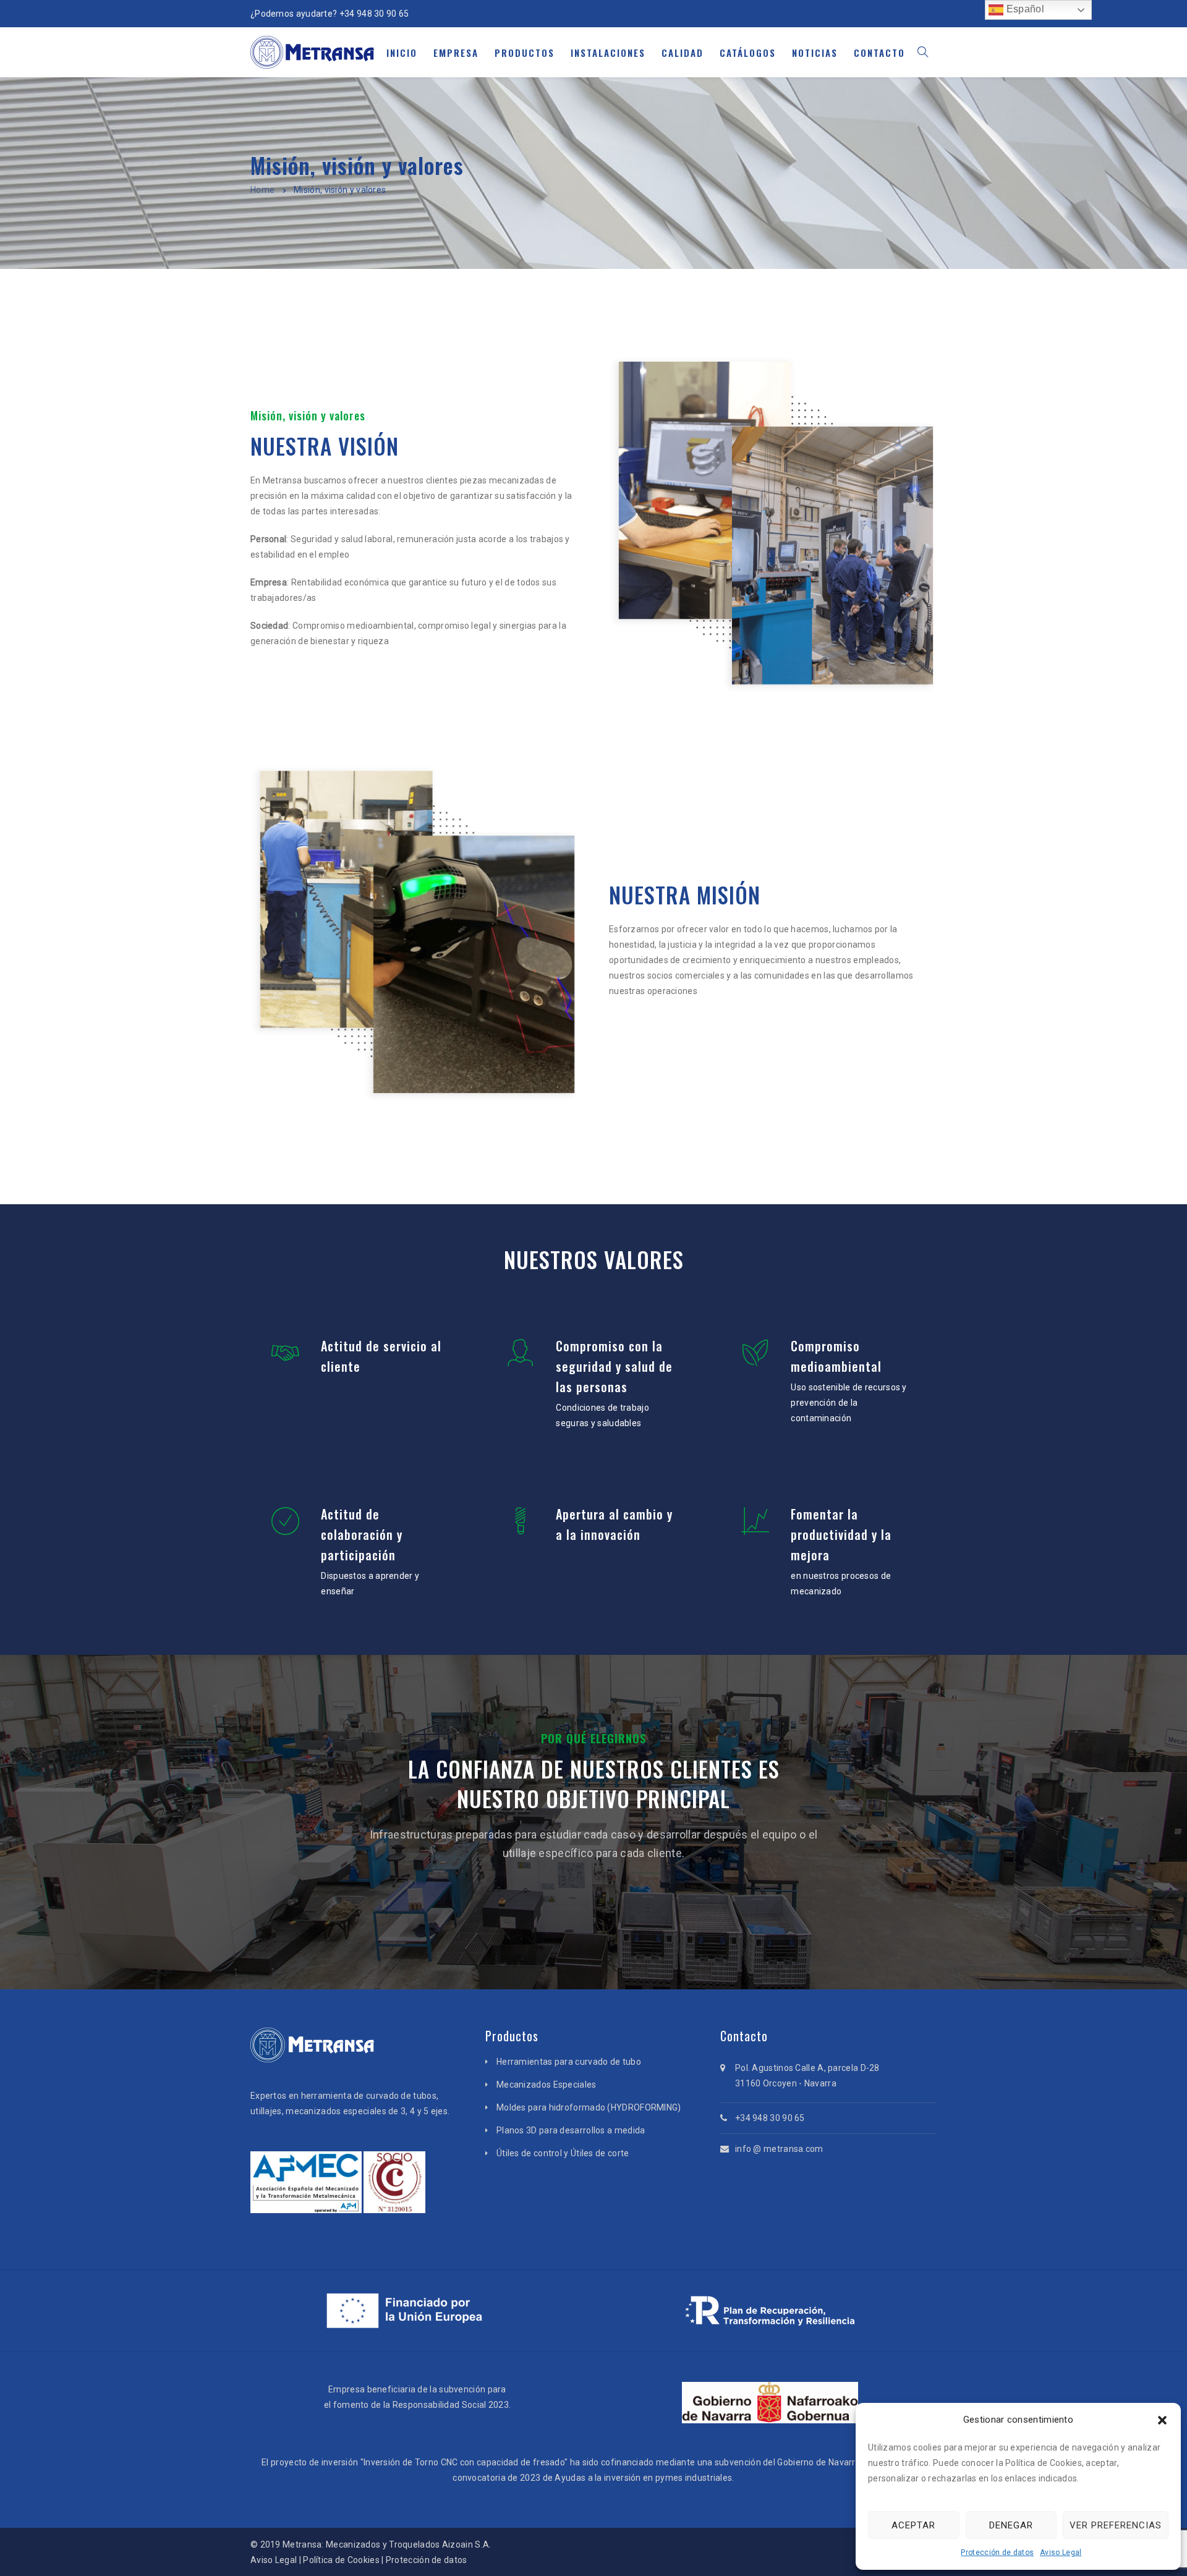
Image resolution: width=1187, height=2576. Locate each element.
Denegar (1011, 2525)
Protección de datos (997, 2553)
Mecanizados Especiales (547, 2085)
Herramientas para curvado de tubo (569, 2062)
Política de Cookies (341, 2560)
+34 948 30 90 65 (374, 14)
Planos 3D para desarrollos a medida (571, 2130)
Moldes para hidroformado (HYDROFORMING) (589, 2107)
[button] (1162, 2420)
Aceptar (913, 2525)
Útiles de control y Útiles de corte (563, 2153)
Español (1023, 9)
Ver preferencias (1116, 2525)
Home (262, 190)
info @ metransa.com (779, 2149)
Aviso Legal (1061, 2553)
